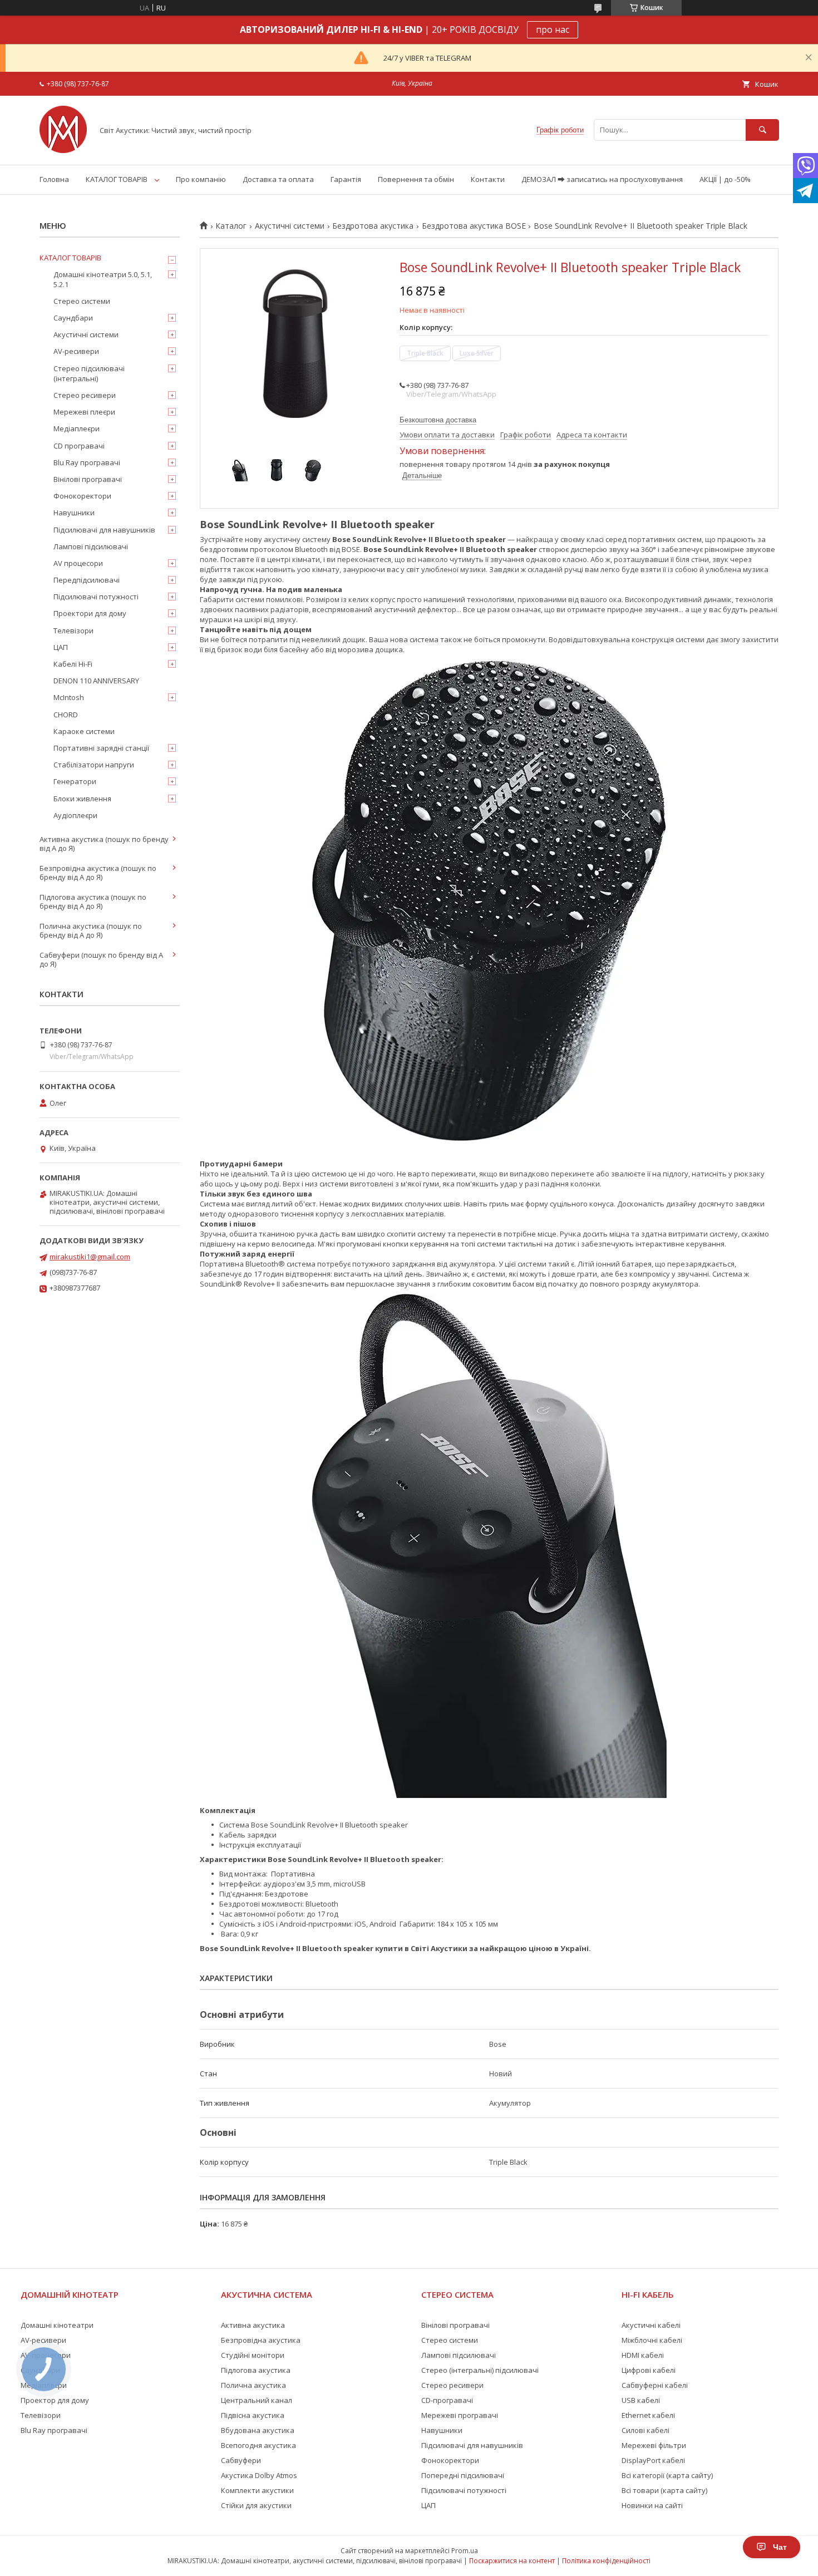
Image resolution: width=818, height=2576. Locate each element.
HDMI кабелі (643, 2355)
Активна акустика (253, 2325)
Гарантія (346, 179)
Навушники (74, 513)
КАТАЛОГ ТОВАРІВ (117, 179)
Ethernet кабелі (648, 2415)
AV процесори (78, 563)
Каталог (231, 226)
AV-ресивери (76, 351)
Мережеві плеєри (84, 412)
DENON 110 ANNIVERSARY (96, 681)
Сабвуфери (241, 2460)
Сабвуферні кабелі (655, 2385)
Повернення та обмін (416, 179)
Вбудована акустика (258, 2430)
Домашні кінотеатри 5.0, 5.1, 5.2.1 (103, 279)
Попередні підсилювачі (463, 2475)
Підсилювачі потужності (96, 597)
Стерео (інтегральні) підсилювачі (480, 2370)
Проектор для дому (55, 2400)
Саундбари (73, 318)
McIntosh (69, 697)
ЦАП (61, 647)
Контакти (488, 179)
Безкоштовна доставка (438, 420)
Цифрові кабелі (649, 2370)
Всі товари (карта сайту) (664, 2490)
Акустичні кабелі (651, 2325)
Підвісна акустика (253, 2415)
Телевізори (73, 631)
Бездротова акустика (373, 226)
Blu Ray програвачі (87, 462)
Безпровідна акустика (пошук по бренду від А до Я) (98, 873)
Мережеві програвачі (460, 2415)
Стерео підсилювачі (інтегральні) (89, 373)
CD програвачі (79, 446)
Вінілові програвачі (88, 479)
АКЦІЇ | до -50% (725, 179)
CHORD (66, 715)
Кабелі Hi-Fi (73, 664)
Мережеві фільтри (654, 2445)
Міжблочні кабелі (652, 2340)
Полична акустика (253, 2385)
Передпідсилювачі (87, 580)
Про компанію (201, 179)
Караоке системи (84, 731)
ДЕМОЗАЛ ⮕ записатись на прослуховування (602, 179)
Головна (54, 179)
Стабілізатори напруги (94, 765)
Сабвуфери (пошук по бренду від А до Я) (101, 959)
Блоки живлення (82, 799)
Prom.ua (465, 2551)
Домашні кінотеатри (57, 2325)
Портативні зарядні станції (101, 748)
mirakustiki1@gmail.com (90, 1257)
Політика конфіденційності (606, 2561)
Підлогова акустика (256, 2370)
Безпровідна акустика (261, 2340)
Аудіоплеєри (75, 815)
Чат (780, 2547)
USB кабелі (641, 2400)
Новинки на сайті (652, 2505)
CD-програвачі (447, 2400)
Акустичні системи (290, 226)
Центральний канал (257, 2400)
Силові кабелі (645, 2430)
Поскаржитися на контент (512, 2561)
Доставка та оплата (278, 179)
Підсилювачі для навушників (104, 530)
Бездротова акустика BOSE (474, 226)
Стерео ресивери (85, 395)
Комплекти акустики (257, 2490)
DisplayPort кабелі (653, 2460)
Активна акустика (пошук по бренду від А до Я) (104, 844)
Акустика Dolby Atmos (259, 2475)
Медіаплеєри (77, 428)
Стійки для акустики (256, 2505)
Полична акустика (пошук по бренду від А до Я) (91, 930)
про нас (553, 29)
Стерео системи (82, 301)
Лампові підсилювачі (91, 546)
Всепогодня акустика (258, 2445)
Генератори (75, 781)
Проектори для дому (90, 613)
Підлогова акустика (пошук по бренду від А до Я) (93, 902)
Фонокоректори (82, 496)
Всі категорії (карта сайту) (667, 2475)
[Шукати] (762, 130)
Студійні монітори (253, 2355)
